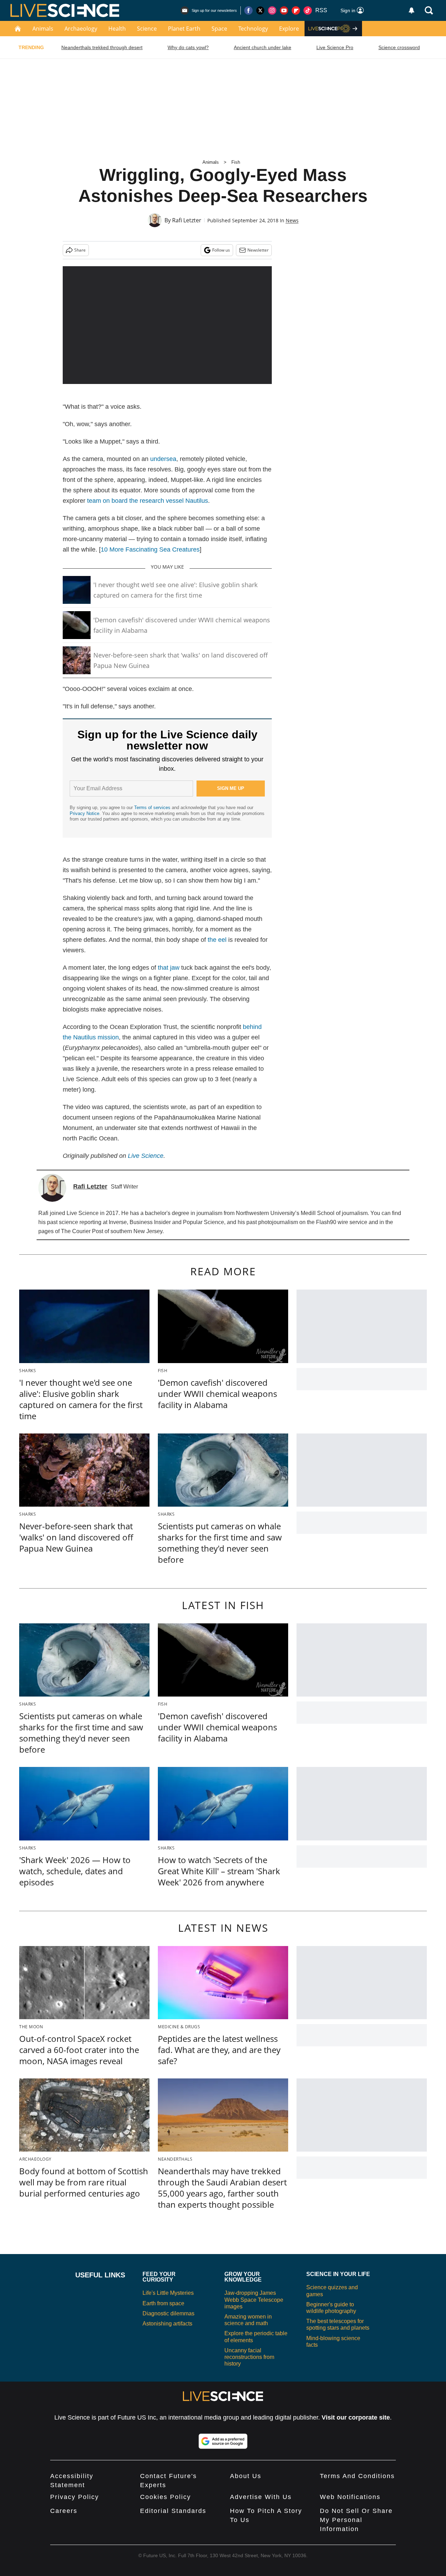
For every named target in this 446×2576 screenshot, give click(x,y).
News (292, 220)
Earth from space (163, 2303)
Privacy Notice (84, 813)
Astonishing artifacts (167, 2324)
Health (117, 29)
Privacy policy (75, 2497)
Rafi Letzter (187, 220)
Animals (43, 29)
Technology (253, 29)
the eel (217, 940)
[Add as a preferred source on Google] (223, 2441)
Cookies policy (166, 2497)
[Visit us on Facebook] (248, 10)
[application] (167, 325)
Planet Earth (184, 29)
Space (219, 29)
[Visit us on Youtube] (284, 10)
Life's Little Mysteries (168, 2293)
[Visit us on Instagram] (272, 10)
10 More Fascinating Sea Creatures (150, 549)
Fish (236, 162)
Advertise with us (261, 2497)
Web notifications (350, 2497)
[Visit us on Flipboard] (296, 10)
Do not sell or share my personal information (356, 2520)
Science (147, 29)
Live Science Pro (335, 47)
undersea (163, 459)
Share (80, 250)
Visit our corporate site (356, 2417)
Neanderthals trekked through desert (102, 47)
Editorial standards (173, 2511)
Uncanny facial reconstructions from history (249, 2357)
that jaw (169, 968)
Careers (64, 2511)
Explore (289, 29)
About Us (246, 2476)
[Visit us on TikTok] (308, 10)
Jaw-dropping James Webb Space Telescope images (254, 2300)
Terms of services (153, 808)
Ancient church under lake (263, 47)
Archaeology (81, 29)
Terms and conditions (357, 2476)
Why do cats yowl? (188, 47)
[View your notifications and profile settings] (412, 10)
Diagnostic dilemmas (168, 2313)
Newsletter (258, 250)
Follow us (221, 250)
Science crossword (399, 47)
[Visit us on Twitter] (260, 10)
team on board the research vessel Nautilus (148, 501)
